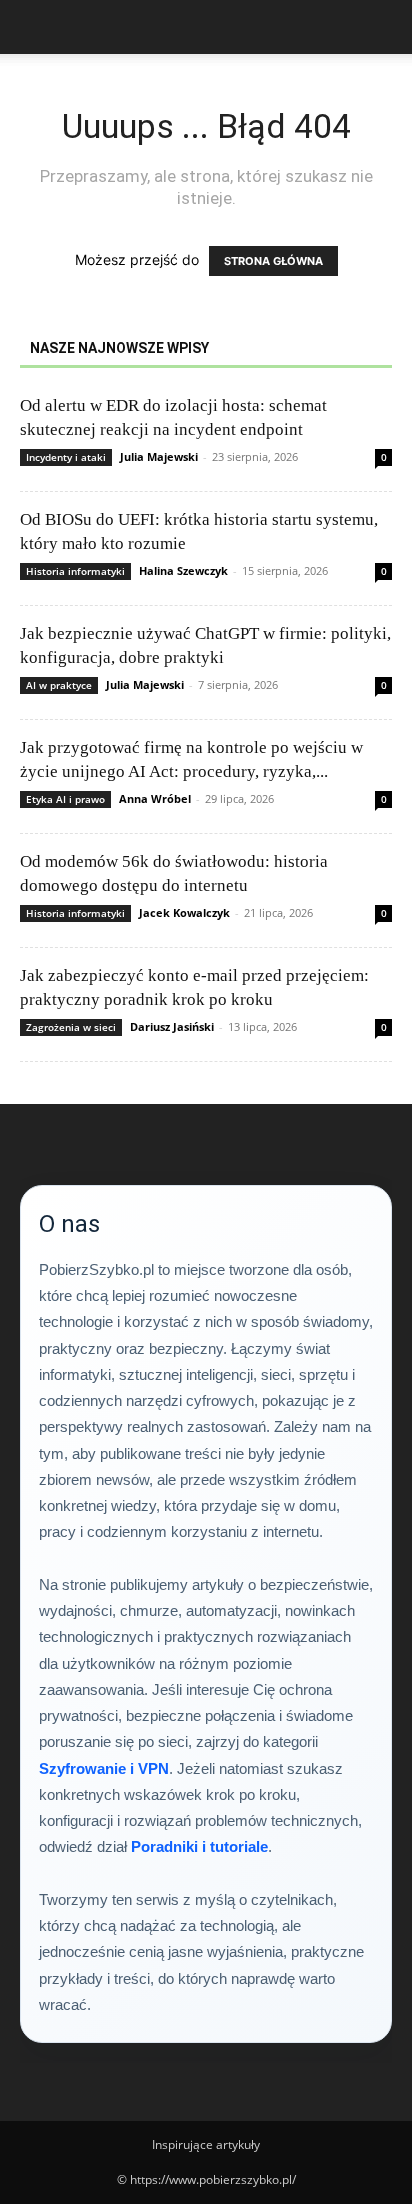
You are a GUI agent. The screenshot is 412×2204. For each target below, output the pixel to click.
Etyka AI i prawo (65, 799)
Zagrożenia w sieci (71, 1027)
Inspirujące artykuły (206, 2144)
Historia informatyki (75, 571)
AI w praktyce (59, 685)
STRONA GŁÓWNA (273, 261)
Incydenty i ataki (66, 457)
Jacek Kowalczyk (184, 912)
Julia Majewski (159, 456)
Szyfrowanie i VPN (104, 1768)
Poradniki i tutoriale (199, 1846)
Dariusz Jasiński (172, 1026)
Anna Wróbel (155, 798)
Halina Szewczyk (183, 570)
